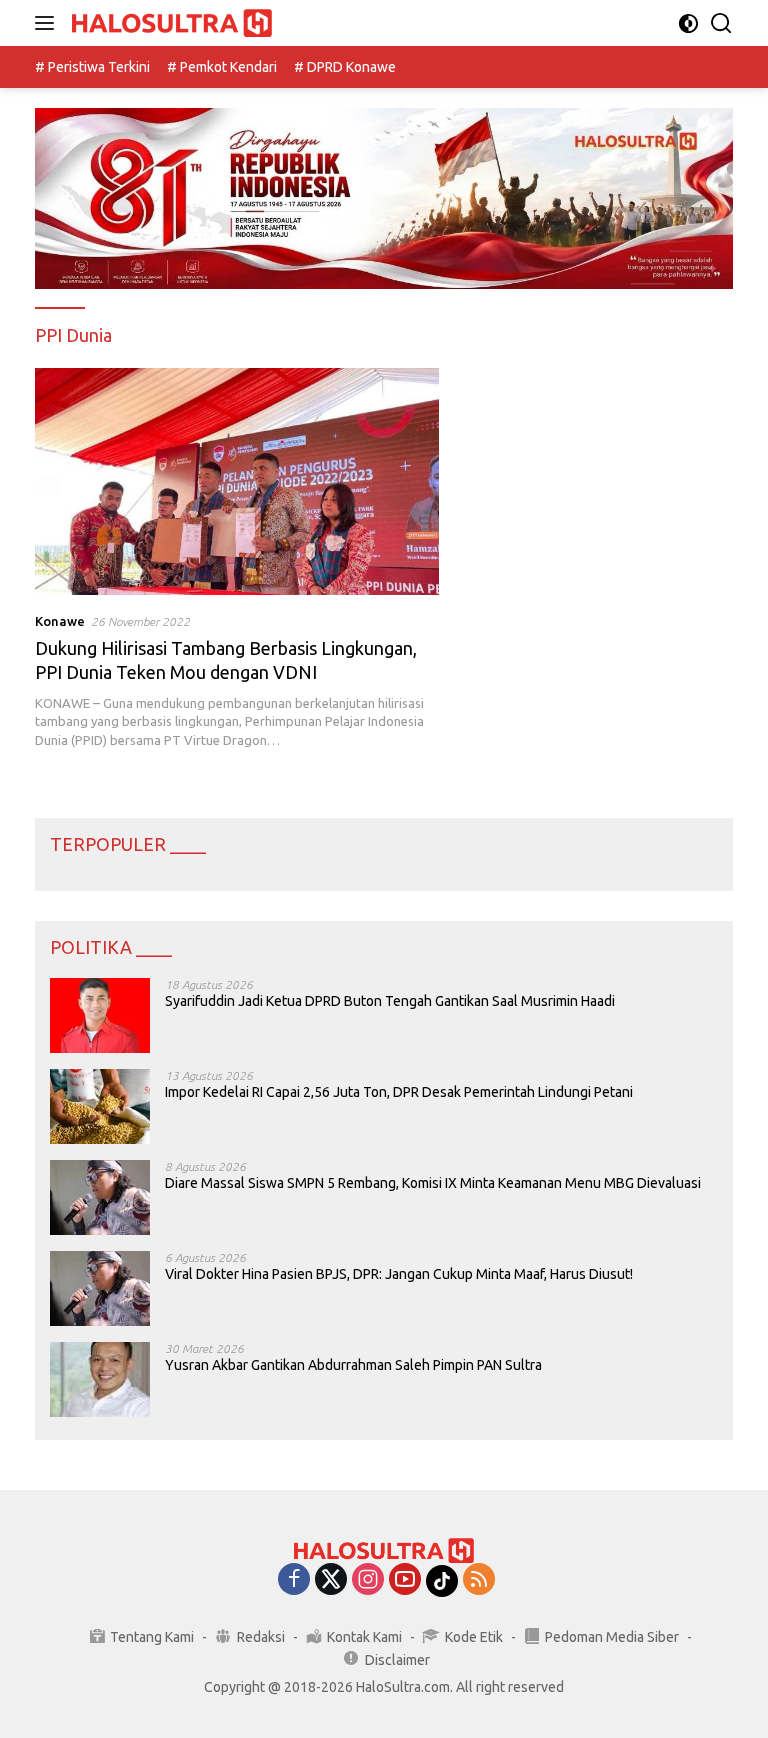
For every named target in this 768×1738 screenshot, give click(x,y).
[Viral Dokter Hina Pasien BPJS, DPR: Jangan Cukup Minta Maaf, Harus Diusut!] (100, 1288)
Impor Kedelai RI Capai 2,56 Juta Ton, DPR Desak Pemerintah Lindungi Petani (399, 1092)
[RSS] (479, 1580)
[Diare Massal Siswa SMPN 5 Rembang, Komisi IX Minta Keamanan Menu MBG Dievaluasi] (100, 1197)
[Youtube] (405, 1580)
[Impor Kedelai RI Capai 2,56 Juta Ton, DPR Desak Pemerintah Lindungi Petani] (100, 1106)
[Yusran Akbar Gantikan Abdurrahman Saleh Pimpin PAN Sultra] (100, 1379)
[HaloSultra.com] (169, 23)
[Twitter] (331, 1580)
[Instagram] (368, 1580)
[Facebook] (294, 1580)
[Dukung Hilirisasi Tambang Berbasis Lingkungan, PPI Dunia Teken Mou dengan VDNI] (237, 481)
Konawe (60, 621)
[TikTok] (442, 1581)
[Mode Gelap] (688, 23)
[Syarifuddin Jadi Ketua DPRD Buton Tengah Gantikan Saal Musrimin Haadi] (100, 1015)
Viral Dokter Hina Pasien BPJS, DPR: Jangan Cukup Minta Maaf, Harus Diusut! (399, 1274)
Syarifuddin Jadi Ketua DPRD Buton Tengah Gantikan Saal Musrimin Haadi (390, 1001)
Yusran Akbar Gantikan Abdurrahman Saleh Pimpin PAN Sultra (353, 1365)
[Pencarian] (721, 23)
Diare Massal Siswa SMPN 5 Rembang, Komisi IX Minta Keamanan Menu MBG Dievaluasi (433, 1183)
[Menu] (48, 23)
